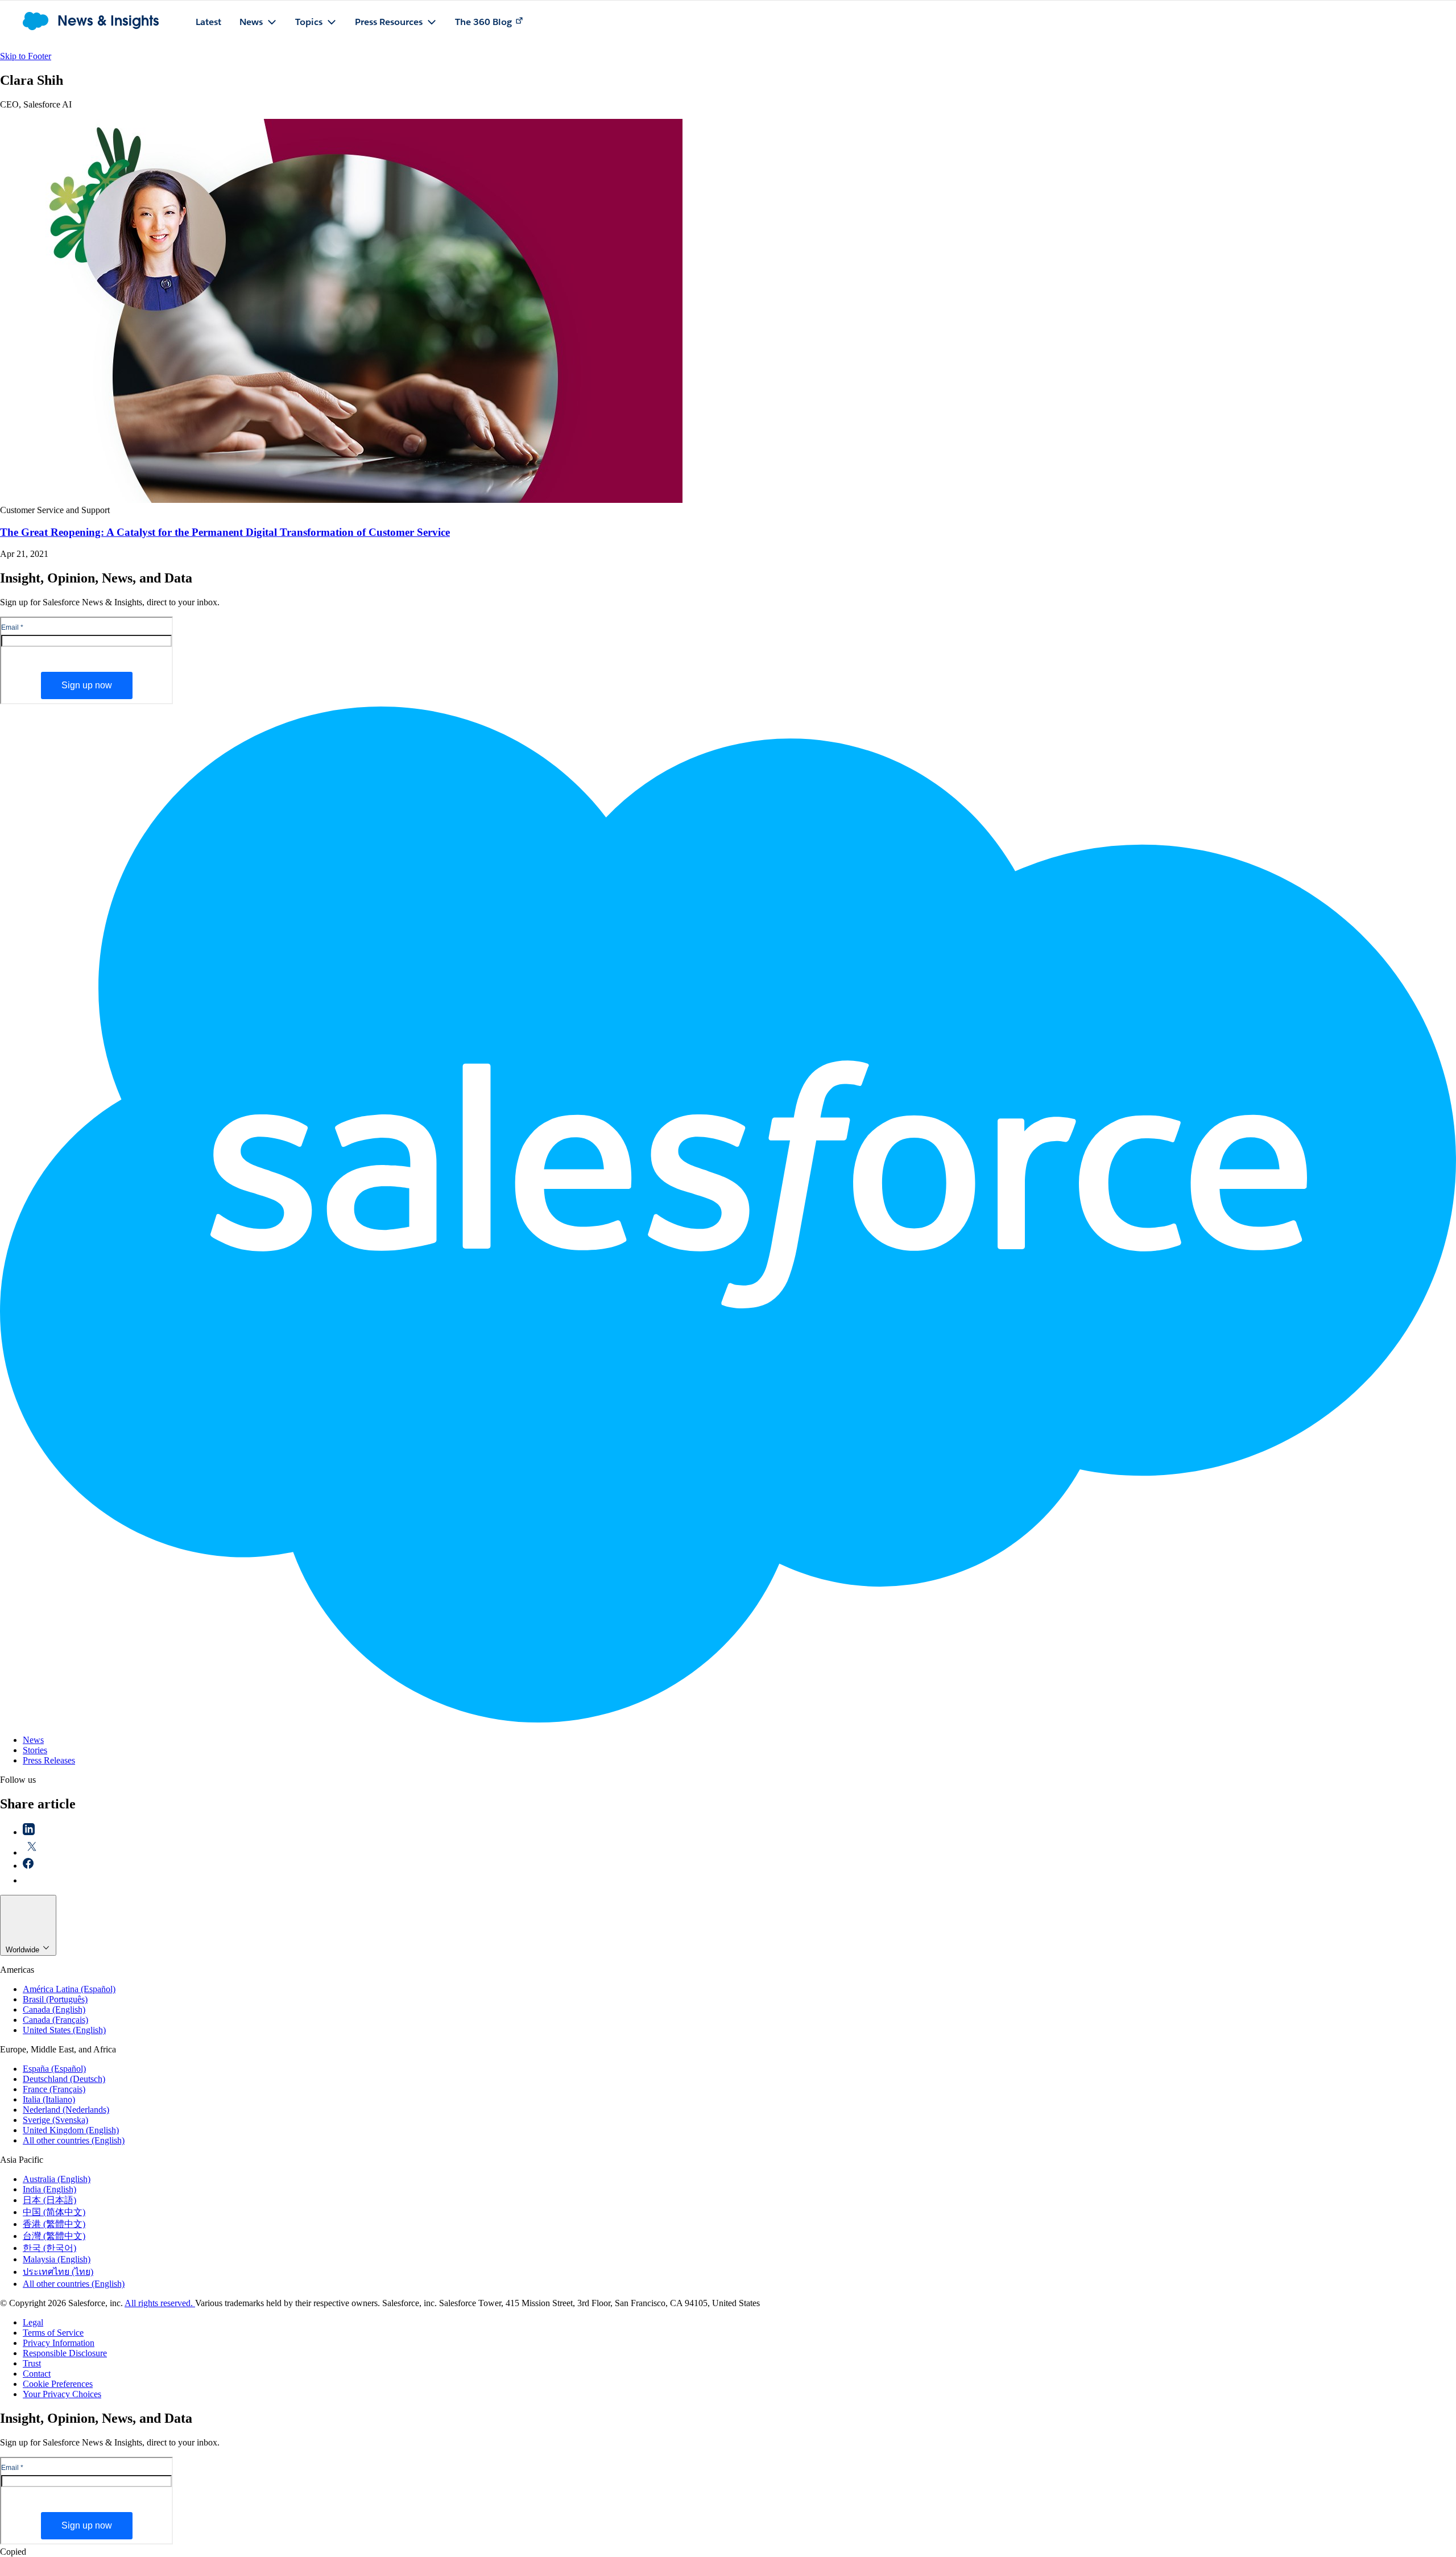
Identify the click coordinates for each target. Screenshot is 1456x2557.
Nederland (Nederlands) (66, 2110)
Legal (33, 2322)
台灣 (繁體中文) (54, 2236)
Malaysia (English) (57, 2259)
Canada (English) (54, 2009)
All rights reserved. (160, 2303)
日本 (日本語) (49, 2200)
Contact (37, 2374)
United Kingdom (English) (71, 2130)
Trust (32, 2363)
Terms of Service (53, 2333)
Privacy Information (59, 2343)
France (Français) (54, 2089)
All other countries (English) (74, 2140)
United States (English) (64, 2030)
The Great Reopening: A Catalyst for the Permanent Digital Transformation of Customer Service (225, 532)
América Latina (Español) (69, 1989)
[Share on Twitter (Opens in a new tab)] (32, 1852)
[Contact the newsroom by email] (29, 1880)
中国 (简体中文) (54, 2212)
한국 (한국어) (49, 2248)
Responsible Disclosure (65, 2353)
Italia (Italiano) (49, 2099)
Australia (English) (57, 2179)
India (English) (49, 2189)
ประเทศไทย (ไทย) (58, 2272)
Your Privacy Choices (62, 2394)
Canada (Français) (55, 2020)
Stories (35, 1750)
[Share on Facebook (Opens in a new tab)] (28, 1866)
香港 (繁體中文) (54, 2224)
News (33, 1740)
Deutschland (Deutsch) (64, 2079)
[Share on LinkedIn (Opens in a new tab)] (29, 1832)
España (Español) (54, 2069)
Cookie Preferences (58, 2384)
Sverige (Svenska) (55, 2120)
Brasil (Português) (55, 1999)
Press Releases (49, 1760)
